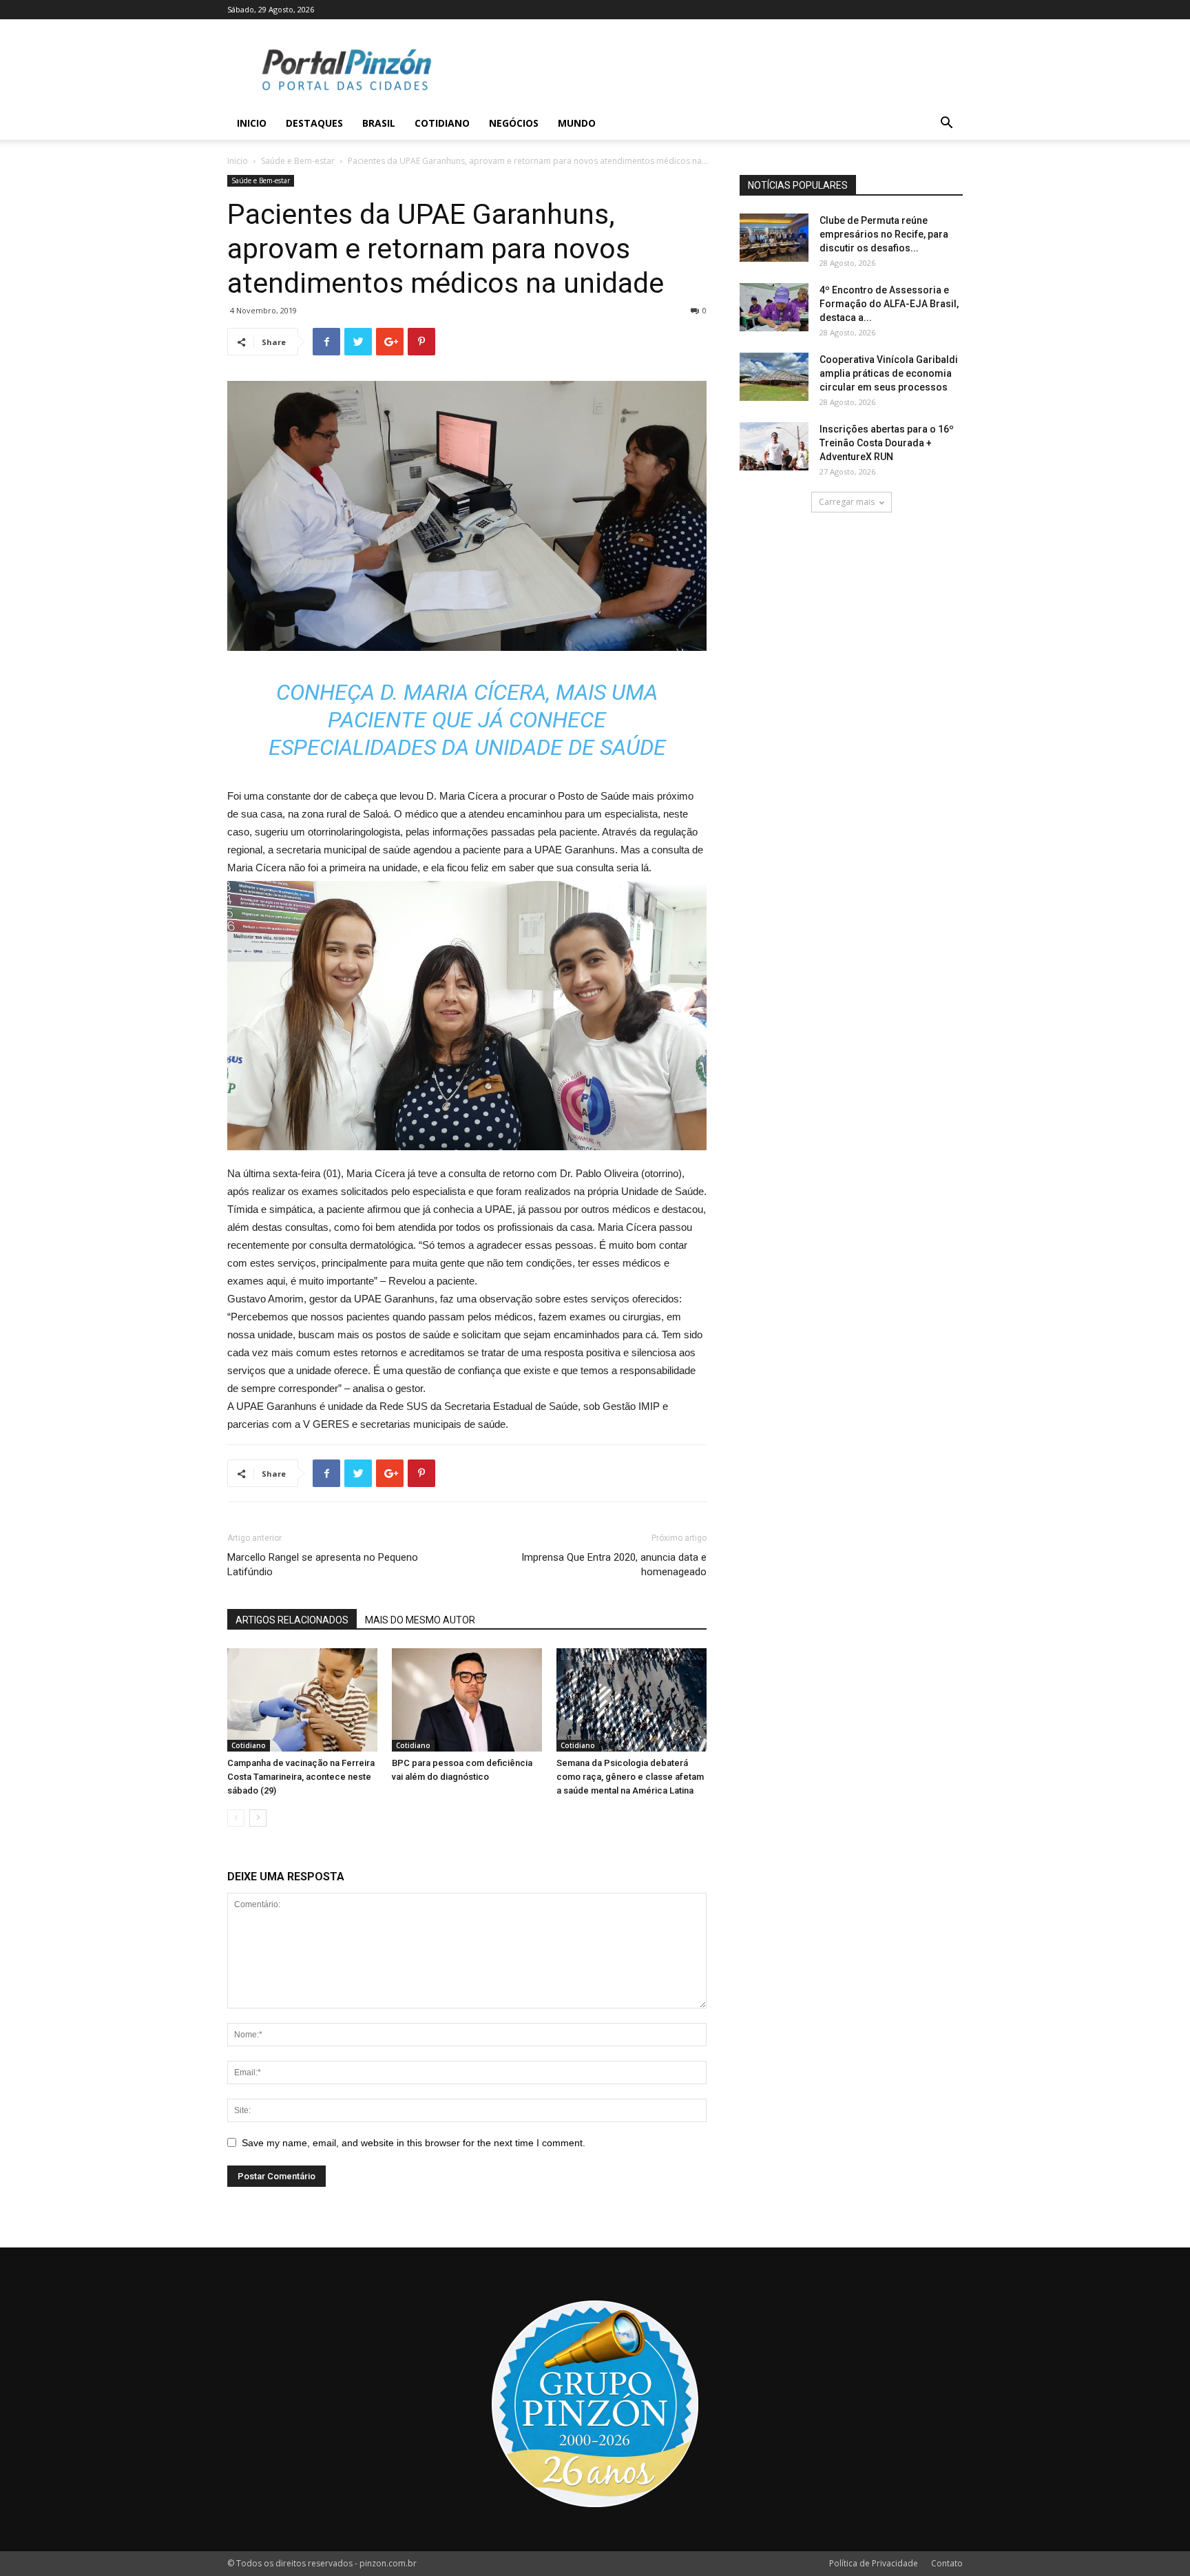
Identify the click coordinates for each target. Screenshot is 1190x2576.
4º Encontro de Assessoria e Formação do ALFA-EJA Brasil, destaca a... (889, 304)
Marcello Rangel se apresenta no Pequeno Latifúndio (323, 1565)
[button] (946, 124)
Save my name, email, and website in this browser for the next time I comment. (414, 2143)
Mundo (577, 123)
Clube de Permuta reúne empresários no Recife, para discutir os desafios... (884, 234)
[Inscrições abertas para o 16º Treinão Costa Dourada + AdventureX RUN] (774, 446)
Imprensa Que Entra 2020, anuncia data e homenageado (614, 1565)
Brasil (379, 123)
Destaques (314, 123)
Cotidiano (442, 123)
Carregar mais (847, 502)
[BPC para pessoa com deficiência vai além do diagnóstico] (467, 1700)
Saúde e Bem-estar (298, 161)
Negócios (514, 123)
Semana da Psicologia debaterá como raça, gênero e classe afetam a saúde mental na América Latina (630, 1777)
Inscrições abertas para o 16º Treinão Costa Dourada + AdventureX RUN (887, 443)
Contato (947, 2563)
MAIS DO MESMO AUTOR (420, 1620)
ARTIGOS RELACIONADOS (292, 1620)
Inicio (252, 123)
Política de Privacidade (874, 2563)
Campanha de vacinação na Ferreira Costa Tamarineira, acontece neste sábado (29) (301, 1777)
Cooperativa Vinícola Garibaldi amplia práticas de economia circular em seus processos (889, 373)
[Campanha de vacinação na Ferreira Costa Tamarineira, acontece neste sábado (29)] (302, 1700)
